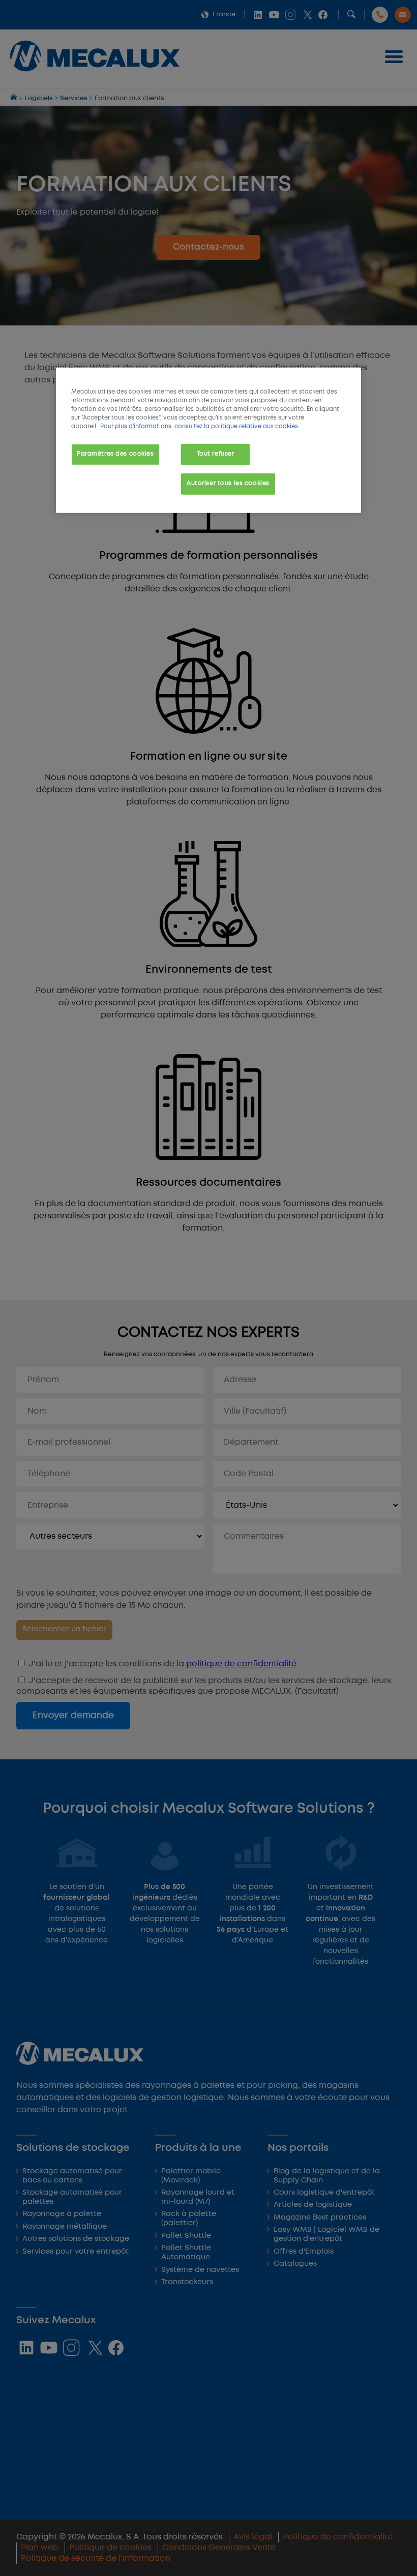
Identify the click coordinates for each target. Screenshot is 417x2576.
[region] (208, 440)
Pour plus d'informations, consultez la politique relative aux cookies (199, 427)
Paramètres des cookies (115, 454)
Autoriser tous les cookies (228, 484)
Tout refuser (216, 454)
